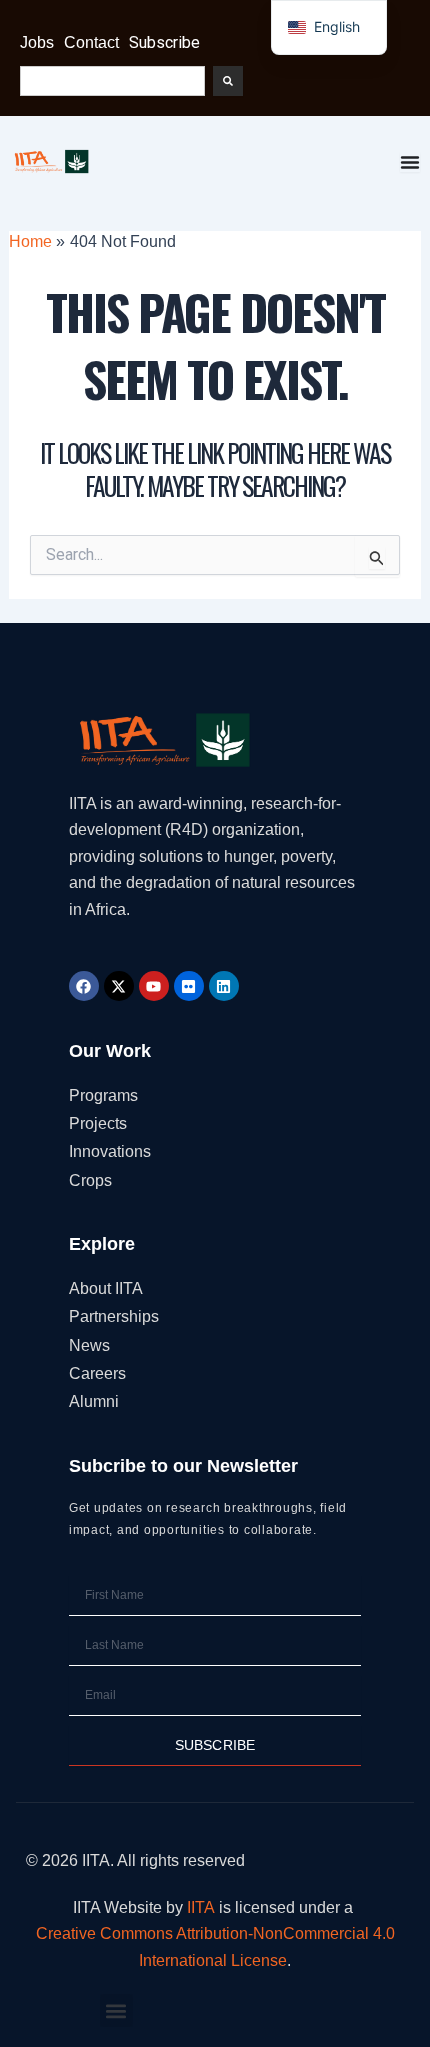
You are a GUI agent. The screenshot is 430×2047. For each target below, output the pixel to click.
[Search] (228, 81)
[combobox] (112, 81)
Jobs (37, 42)
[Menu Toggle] (410, 162)
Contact (91, 42)
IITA (201, 1907)
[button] (116, 2010)
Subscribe (164, 42)
